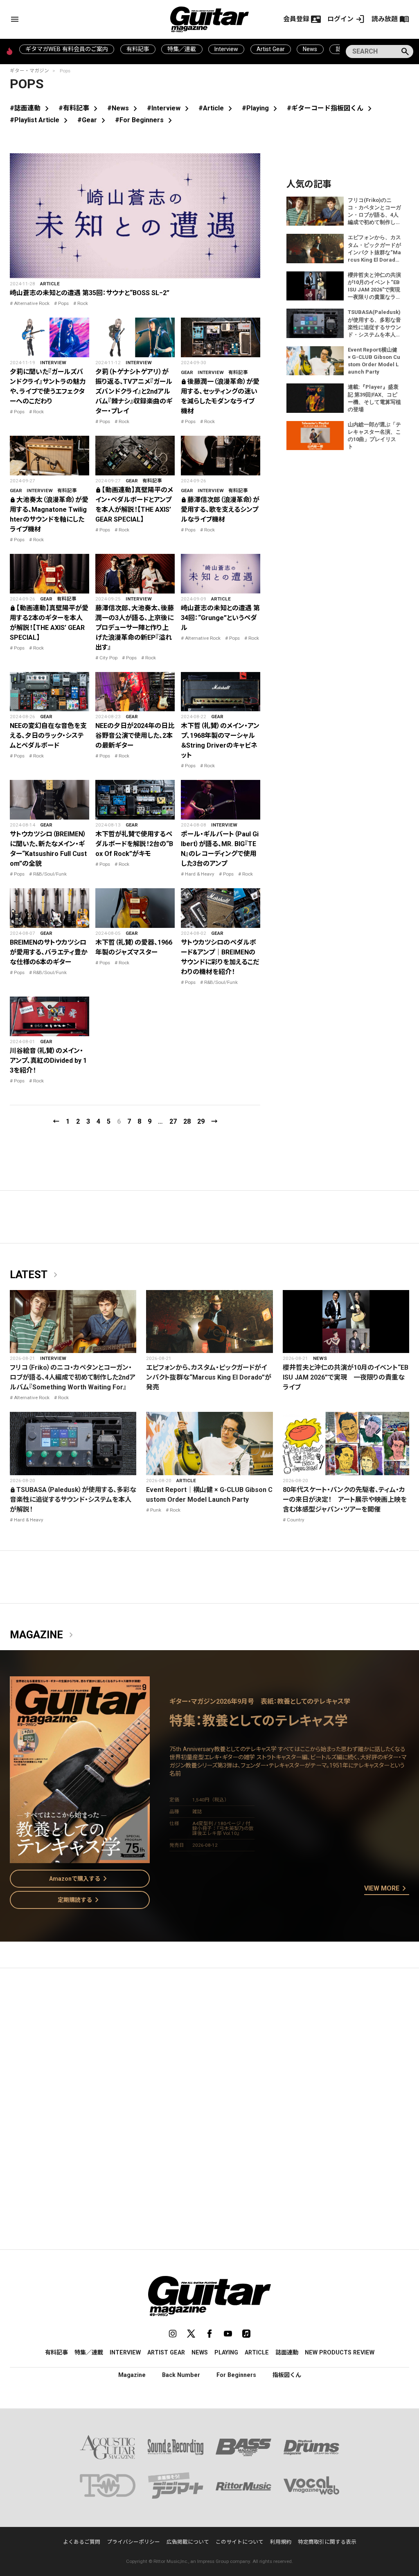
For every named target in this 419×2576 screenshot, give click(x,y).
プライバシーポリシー (133, 2542)
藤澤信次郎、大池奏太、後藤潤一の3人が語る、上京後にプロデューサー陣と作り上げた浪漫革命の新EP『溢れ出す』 (135, 628)
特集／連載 (182, 49)
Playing (226, 2352)
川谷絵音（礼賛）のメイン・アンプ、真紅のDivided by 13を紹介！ (48, 1061)
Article (50, 284)
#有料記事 (80, 108)
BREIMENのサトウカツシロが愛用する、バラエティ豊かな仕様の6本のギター (49, 952)
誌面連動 (287, 2352)
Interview (226, 49)
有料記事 (138, 49)
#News (124, 108)
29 (201, 1121)
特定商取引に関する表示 (327, 2542)
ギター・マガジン (29, 71)
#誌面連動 (31, 108)
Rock (83, 303)
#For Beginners (145, 120)
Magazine (43, 1635)
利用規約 (281, 2542)
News (310, 49)
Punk (156, 1510)
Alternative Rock (32, 303)
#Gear (93, 120)
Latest (35, 1275)
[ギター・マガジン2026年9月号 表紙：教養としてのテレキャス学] (80, 1858)
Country (296, 1520)
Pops (63, 303)
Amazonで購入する (80, 1879)
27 (173, 1121)
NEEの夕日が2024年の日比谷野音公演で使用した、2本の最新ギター (135, 736)
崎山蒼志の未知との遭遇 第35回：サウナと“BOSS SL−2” (90, 293)
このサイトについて (240, 2542)
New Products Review (340, 2352)
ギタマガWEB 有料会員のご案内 (67, 49)
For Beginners (236, 2375)
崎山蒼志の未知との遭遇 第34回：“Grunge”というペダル (220, 618)
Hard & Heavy (200, 874)
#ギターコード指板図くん (331, 108)
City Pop (108, 658)
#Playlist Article (40, 120)
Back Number (181, 2375)
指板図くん (287, 2375)
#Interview (169, 108)
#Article (217, 108)
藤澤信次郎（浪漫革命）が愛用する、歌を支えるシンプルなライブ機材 (220, 510)
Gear (187, 372)
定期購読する (80, 1900)
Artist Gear (271, 49)
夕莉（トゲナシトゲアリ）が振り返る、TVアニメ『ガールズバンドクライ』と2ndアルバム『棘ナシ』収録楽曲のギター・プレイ (134, 391)
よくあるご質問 (82, 2542)
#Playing (261, 108)
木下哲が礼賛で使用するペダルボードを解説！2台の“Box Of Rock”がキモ (134, 844)
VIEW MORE (387, 1889)
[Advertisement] (209, 2052)
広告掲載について (188, 2542)
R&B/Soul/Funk (50, 874)
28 (187, 1121)
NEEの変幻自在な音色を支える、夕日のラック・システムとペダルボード (48, 736)
